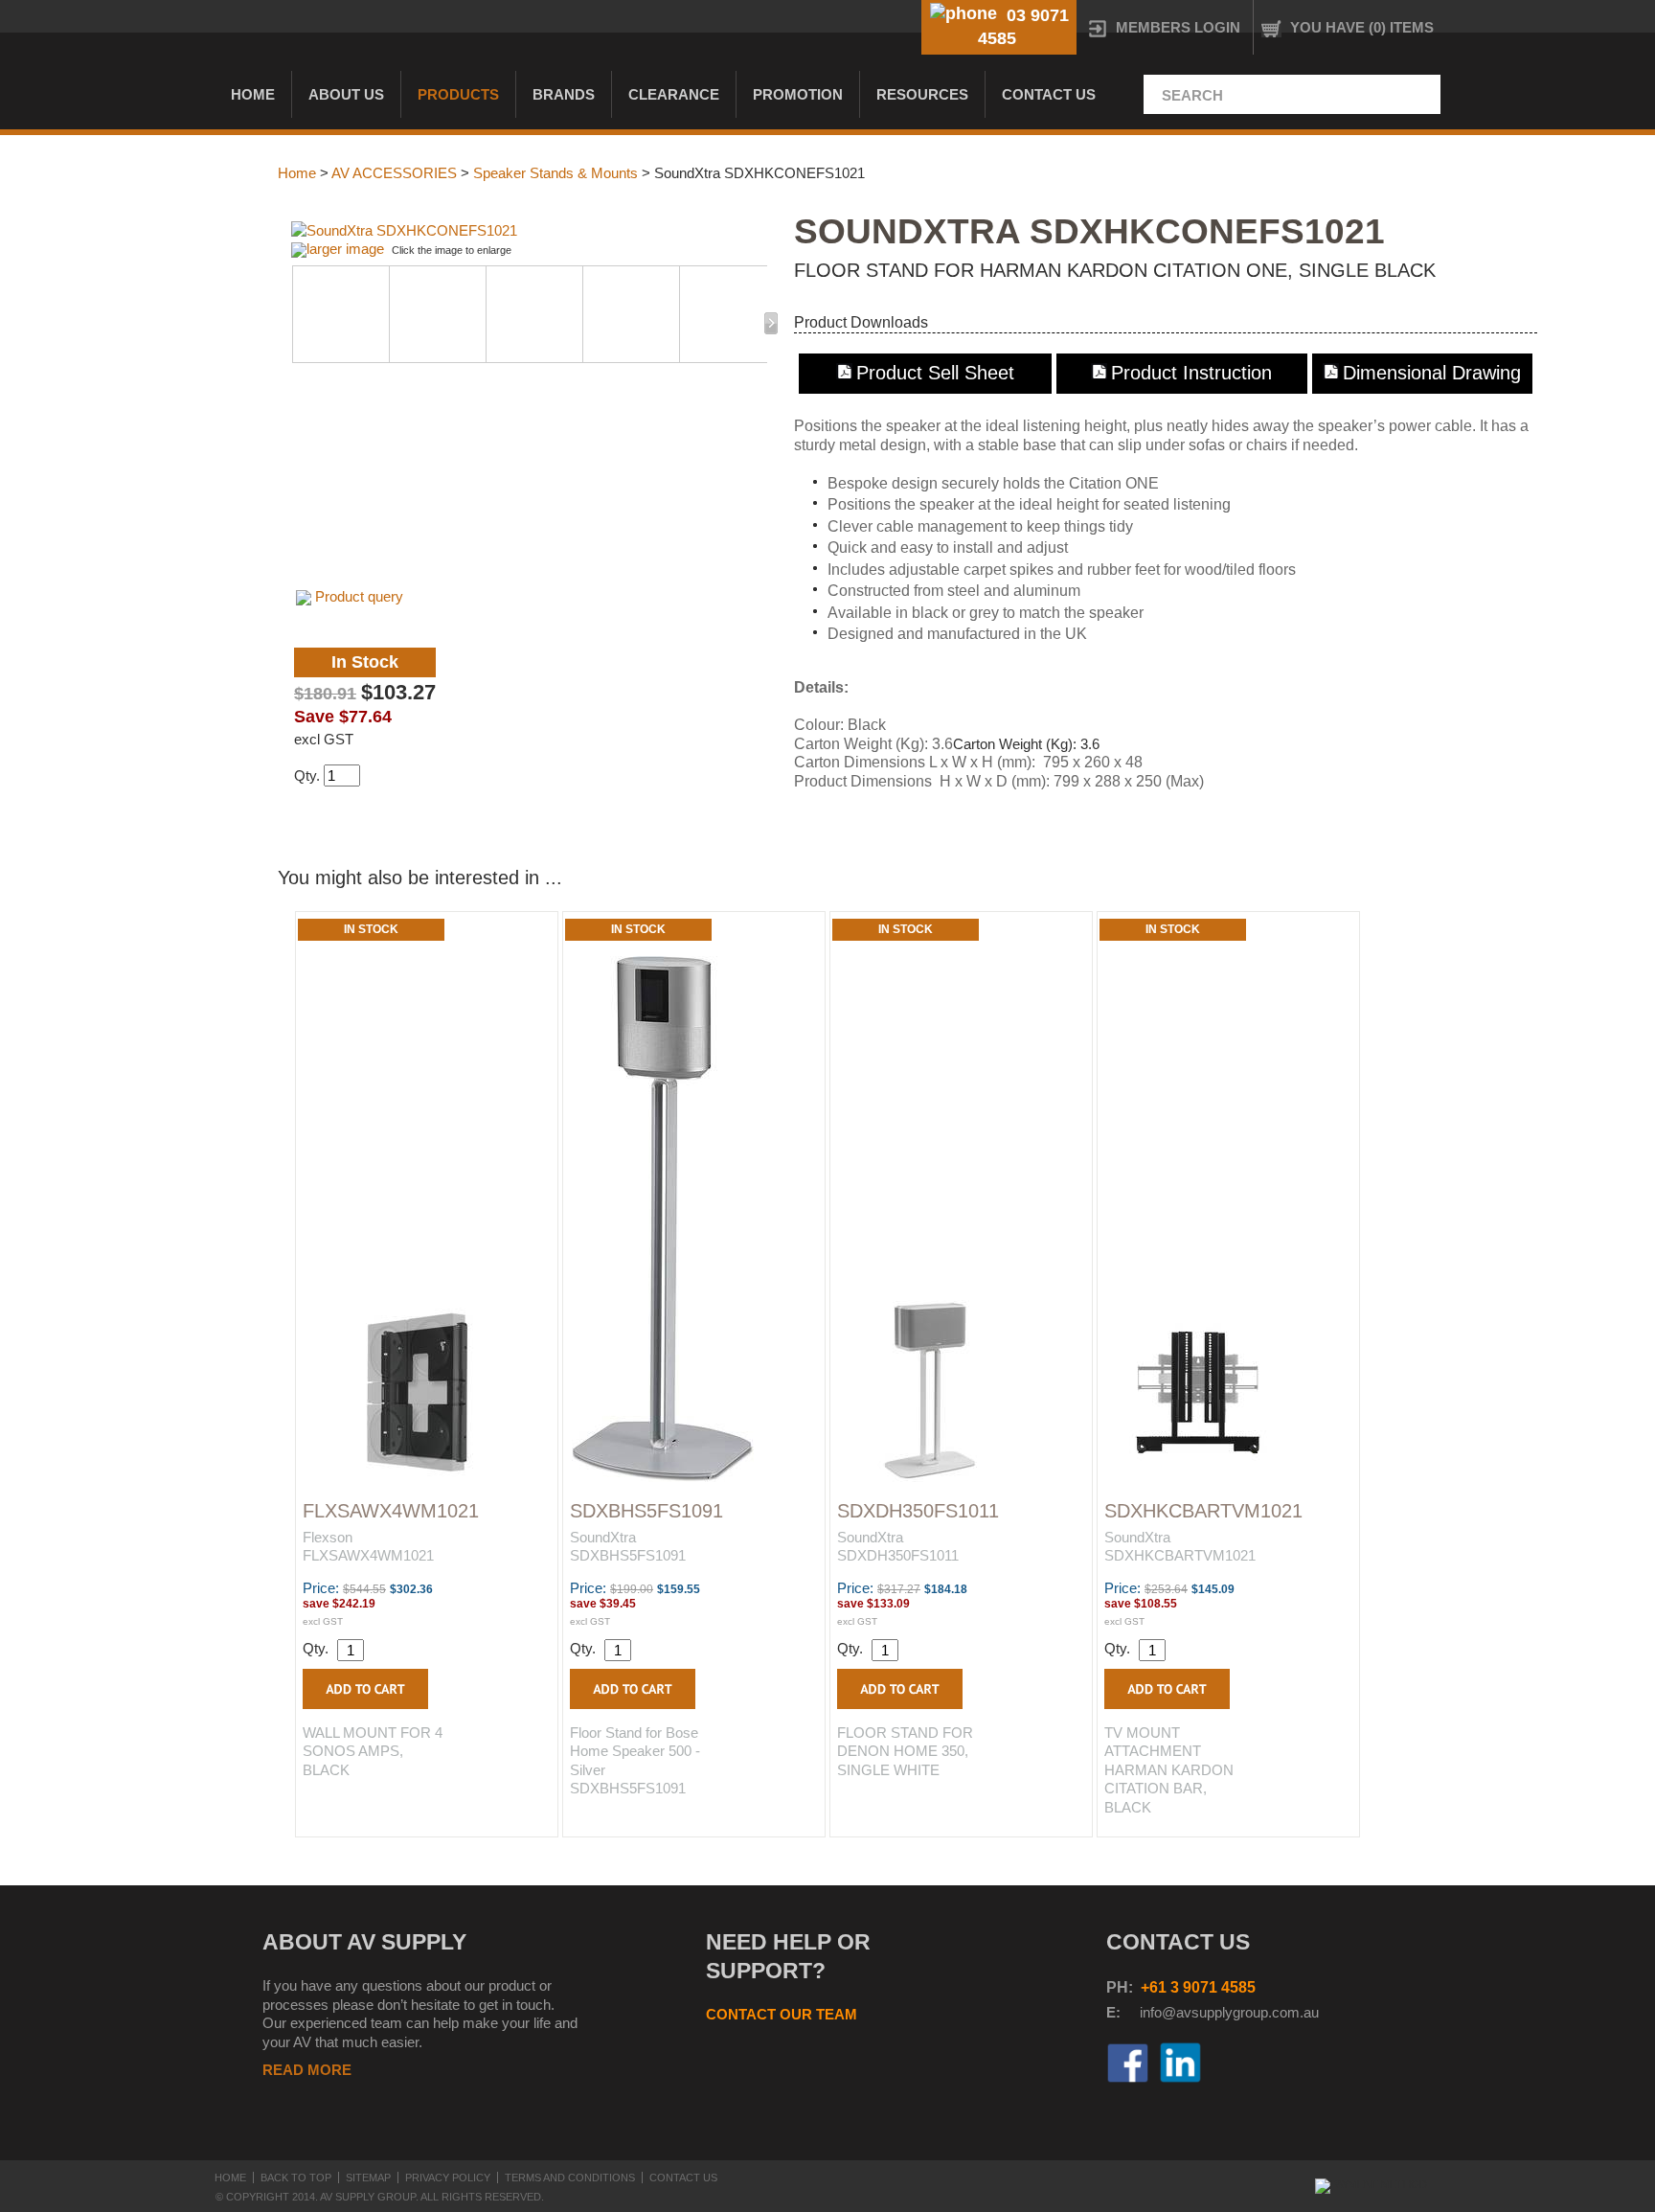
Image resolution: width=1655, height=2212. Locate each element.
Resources (922, 94)
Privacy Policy (448, 2178)
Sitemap (368, 2178)
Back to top (296, 2178)
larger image (345, 249)
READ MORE (307, 2070)
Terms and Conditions (570, 2178)
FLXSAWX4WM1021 (391, 1511)
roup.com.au (1280, 2012)
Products (458, 94)
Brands (564, 94)
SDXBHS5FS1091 (646, 1511)
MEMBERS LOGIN (1178, 27)
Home (253, 94)
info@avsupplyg (1190, 2012)
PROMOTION (798, 94)
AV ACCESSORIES (394, 173)
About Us (346, 94)
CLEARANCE (674, 94)
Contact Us (1049, 94)
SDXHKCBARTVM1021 (1203, 1511)
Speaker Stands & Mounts (555, 173)
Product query (359, 596)
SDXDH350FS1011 (918, 1511)
